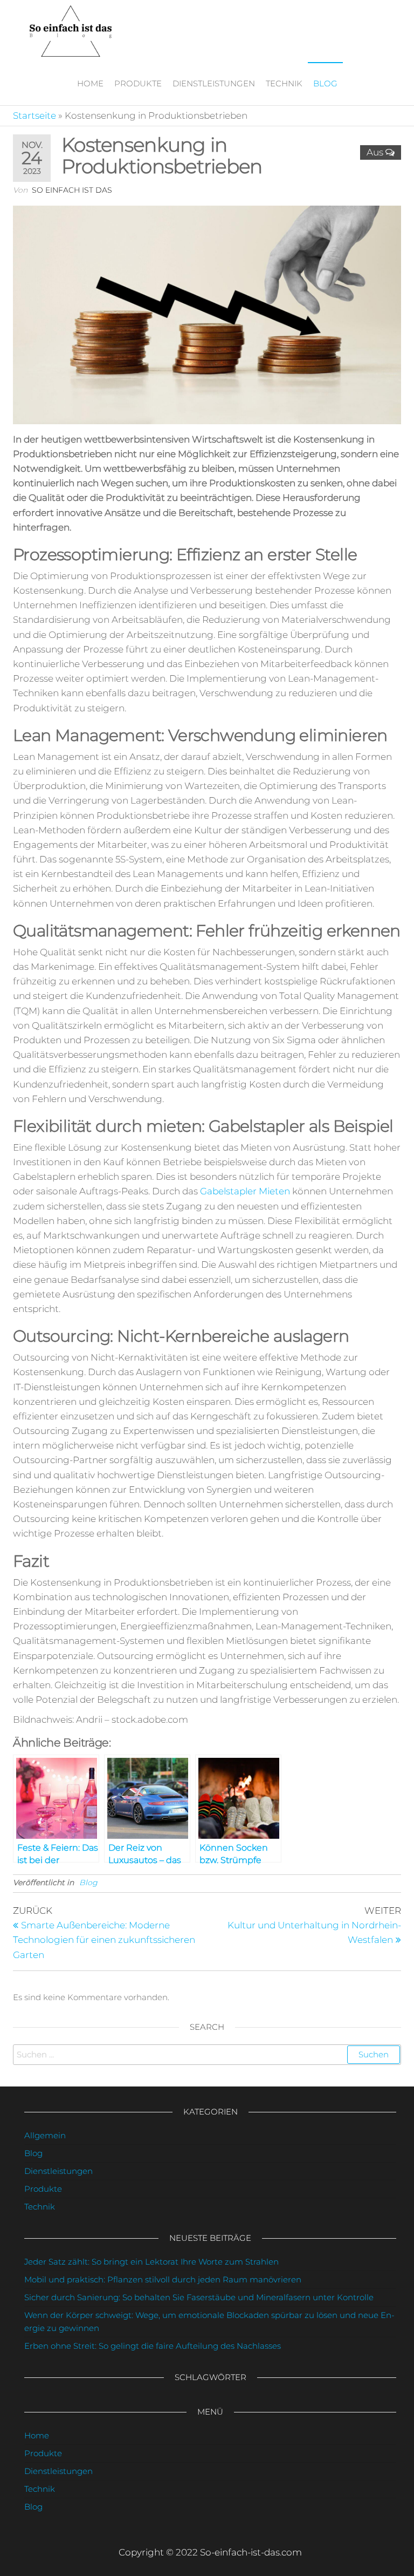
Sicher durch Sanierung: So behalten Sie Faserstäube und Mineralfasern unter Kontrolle (199, 2297)
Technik (284, 83)
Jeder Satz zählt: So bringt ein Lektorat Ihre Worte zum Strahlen (151, 2262)
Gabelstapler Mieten (245, 1191)
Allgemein (45, 2135)
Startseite (34, 115)
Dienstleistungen (214, 83)
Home (90, 83)
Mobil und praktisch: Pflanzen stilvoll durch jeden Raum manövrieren (163, 2279)
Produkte (138, 83)
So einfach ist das (72, 190)
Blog (325, 83)
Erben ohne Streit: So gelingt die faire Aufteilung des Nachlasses (153, 2346)
